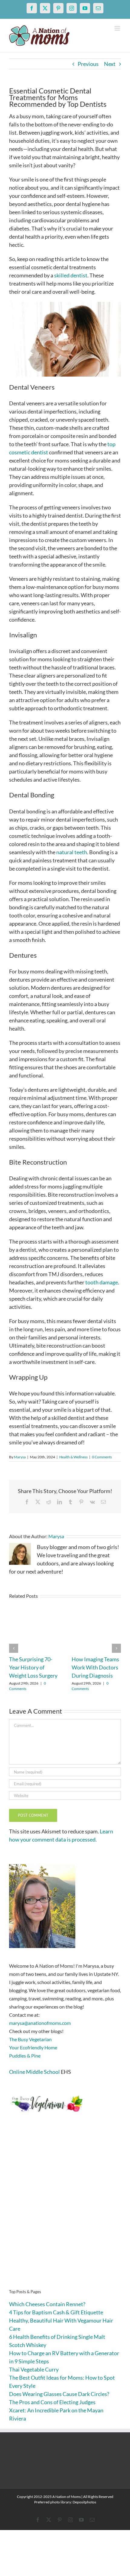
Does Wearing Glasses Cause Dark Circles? (59, 2394)
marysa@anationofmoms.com (40, 2023)
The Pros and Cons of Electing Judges (52, 2402)
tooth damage (102, 1282)
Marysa (20, 1457)
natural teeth (72, 852)
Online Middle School (34, 2072)
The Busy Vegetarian (30, 2039)
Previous (88, 64)
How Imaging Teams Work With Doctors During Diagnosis (95, 1667)
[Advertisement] (65, 2210)
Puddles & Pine (25, 2056)
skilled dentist (71, 275)
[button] (14, 1648)
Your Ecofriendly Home (33, 2047)
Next (110, 64)
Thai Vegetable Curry (34, 2369)
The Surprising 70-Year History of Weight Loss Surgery (33, 1667)
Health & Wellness (73, 1457)
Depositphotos (84, 2502)
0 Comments (102, 1457)
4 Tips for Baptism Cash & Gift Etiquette (56, 2312)
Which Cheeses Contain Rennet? (47, 2304)
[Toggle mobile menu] (118, 28)
